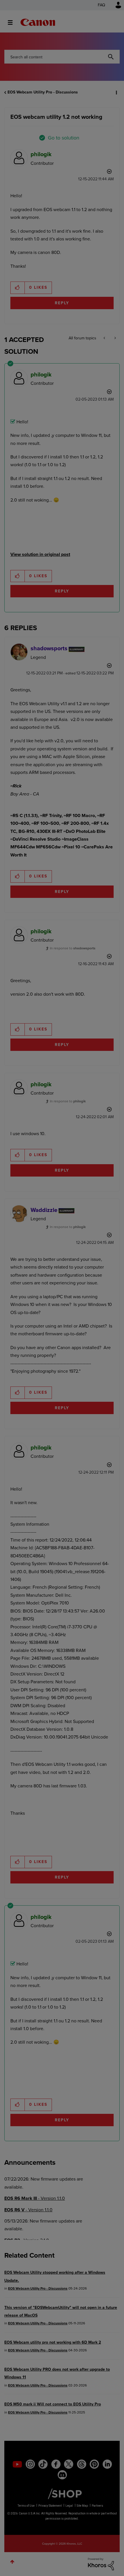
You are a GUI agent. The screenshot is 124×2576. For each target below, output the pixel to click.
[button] (115, 8)
